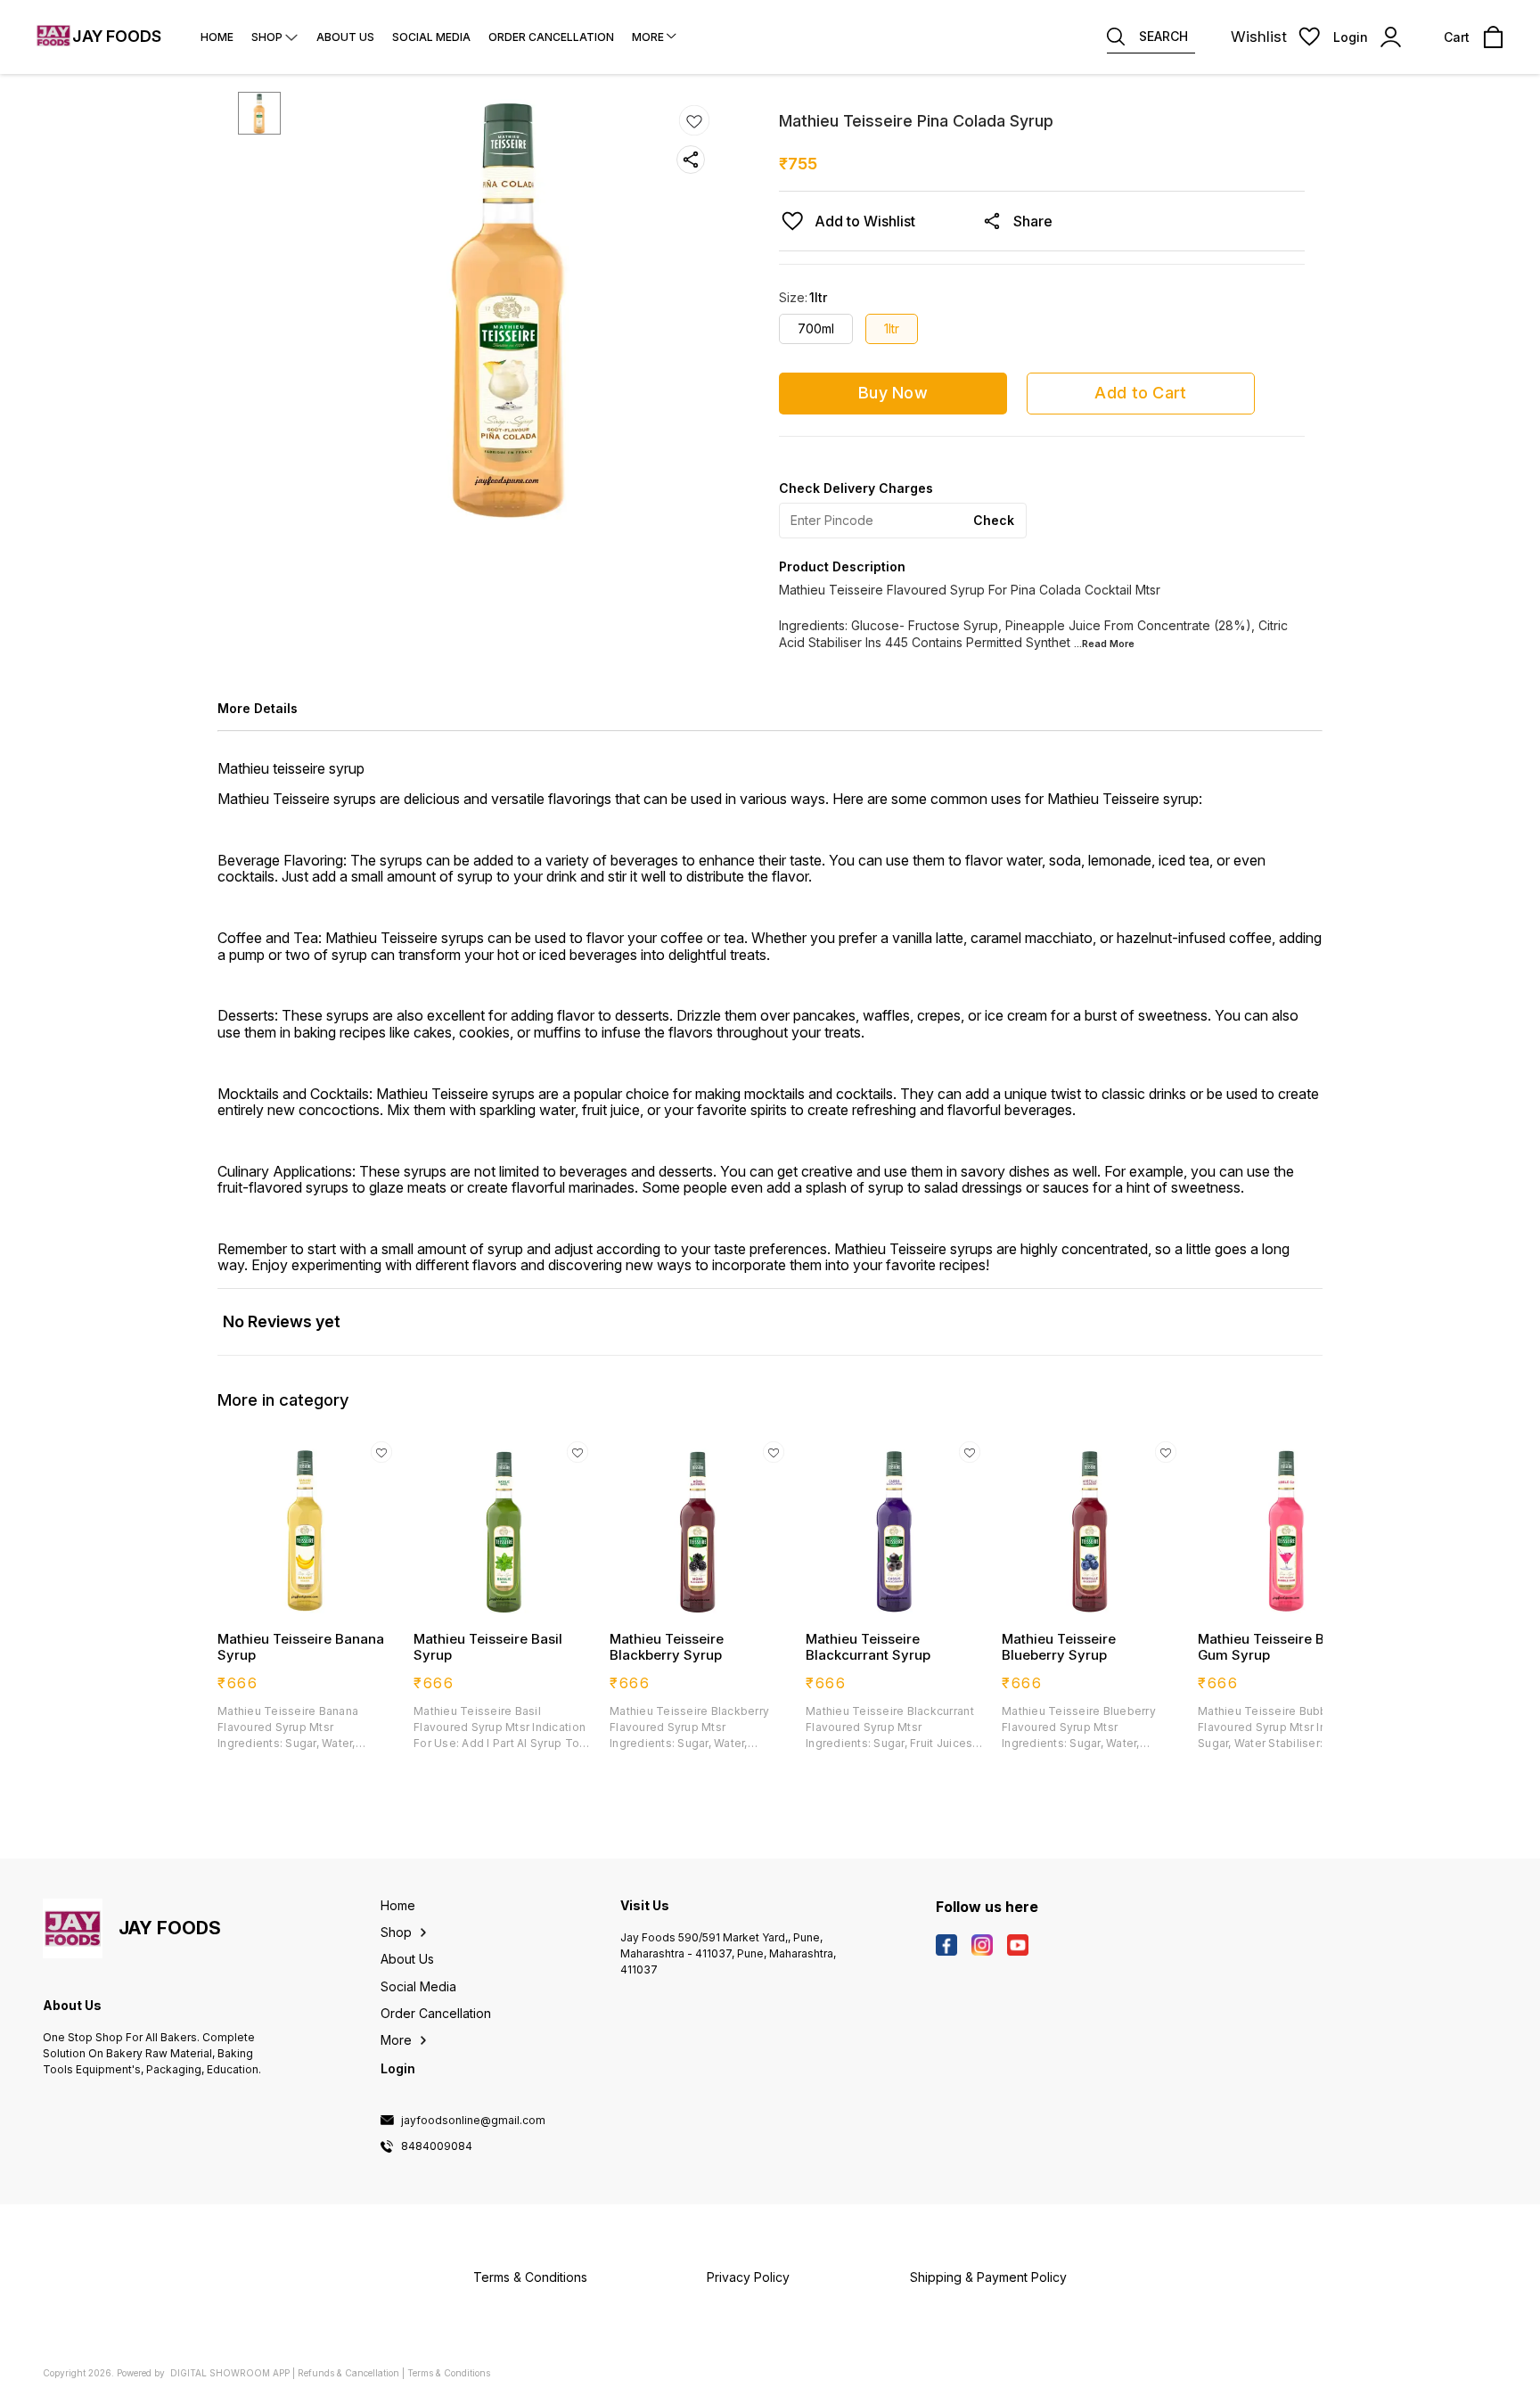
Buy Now (893, 393)
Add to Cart (1140, 393)
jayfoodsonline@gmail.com (473, 2121)
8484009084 (437, 2146)
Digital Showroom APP (230, 2373)
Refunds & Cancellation (348, 2373)
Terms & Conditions (449, 2373)
